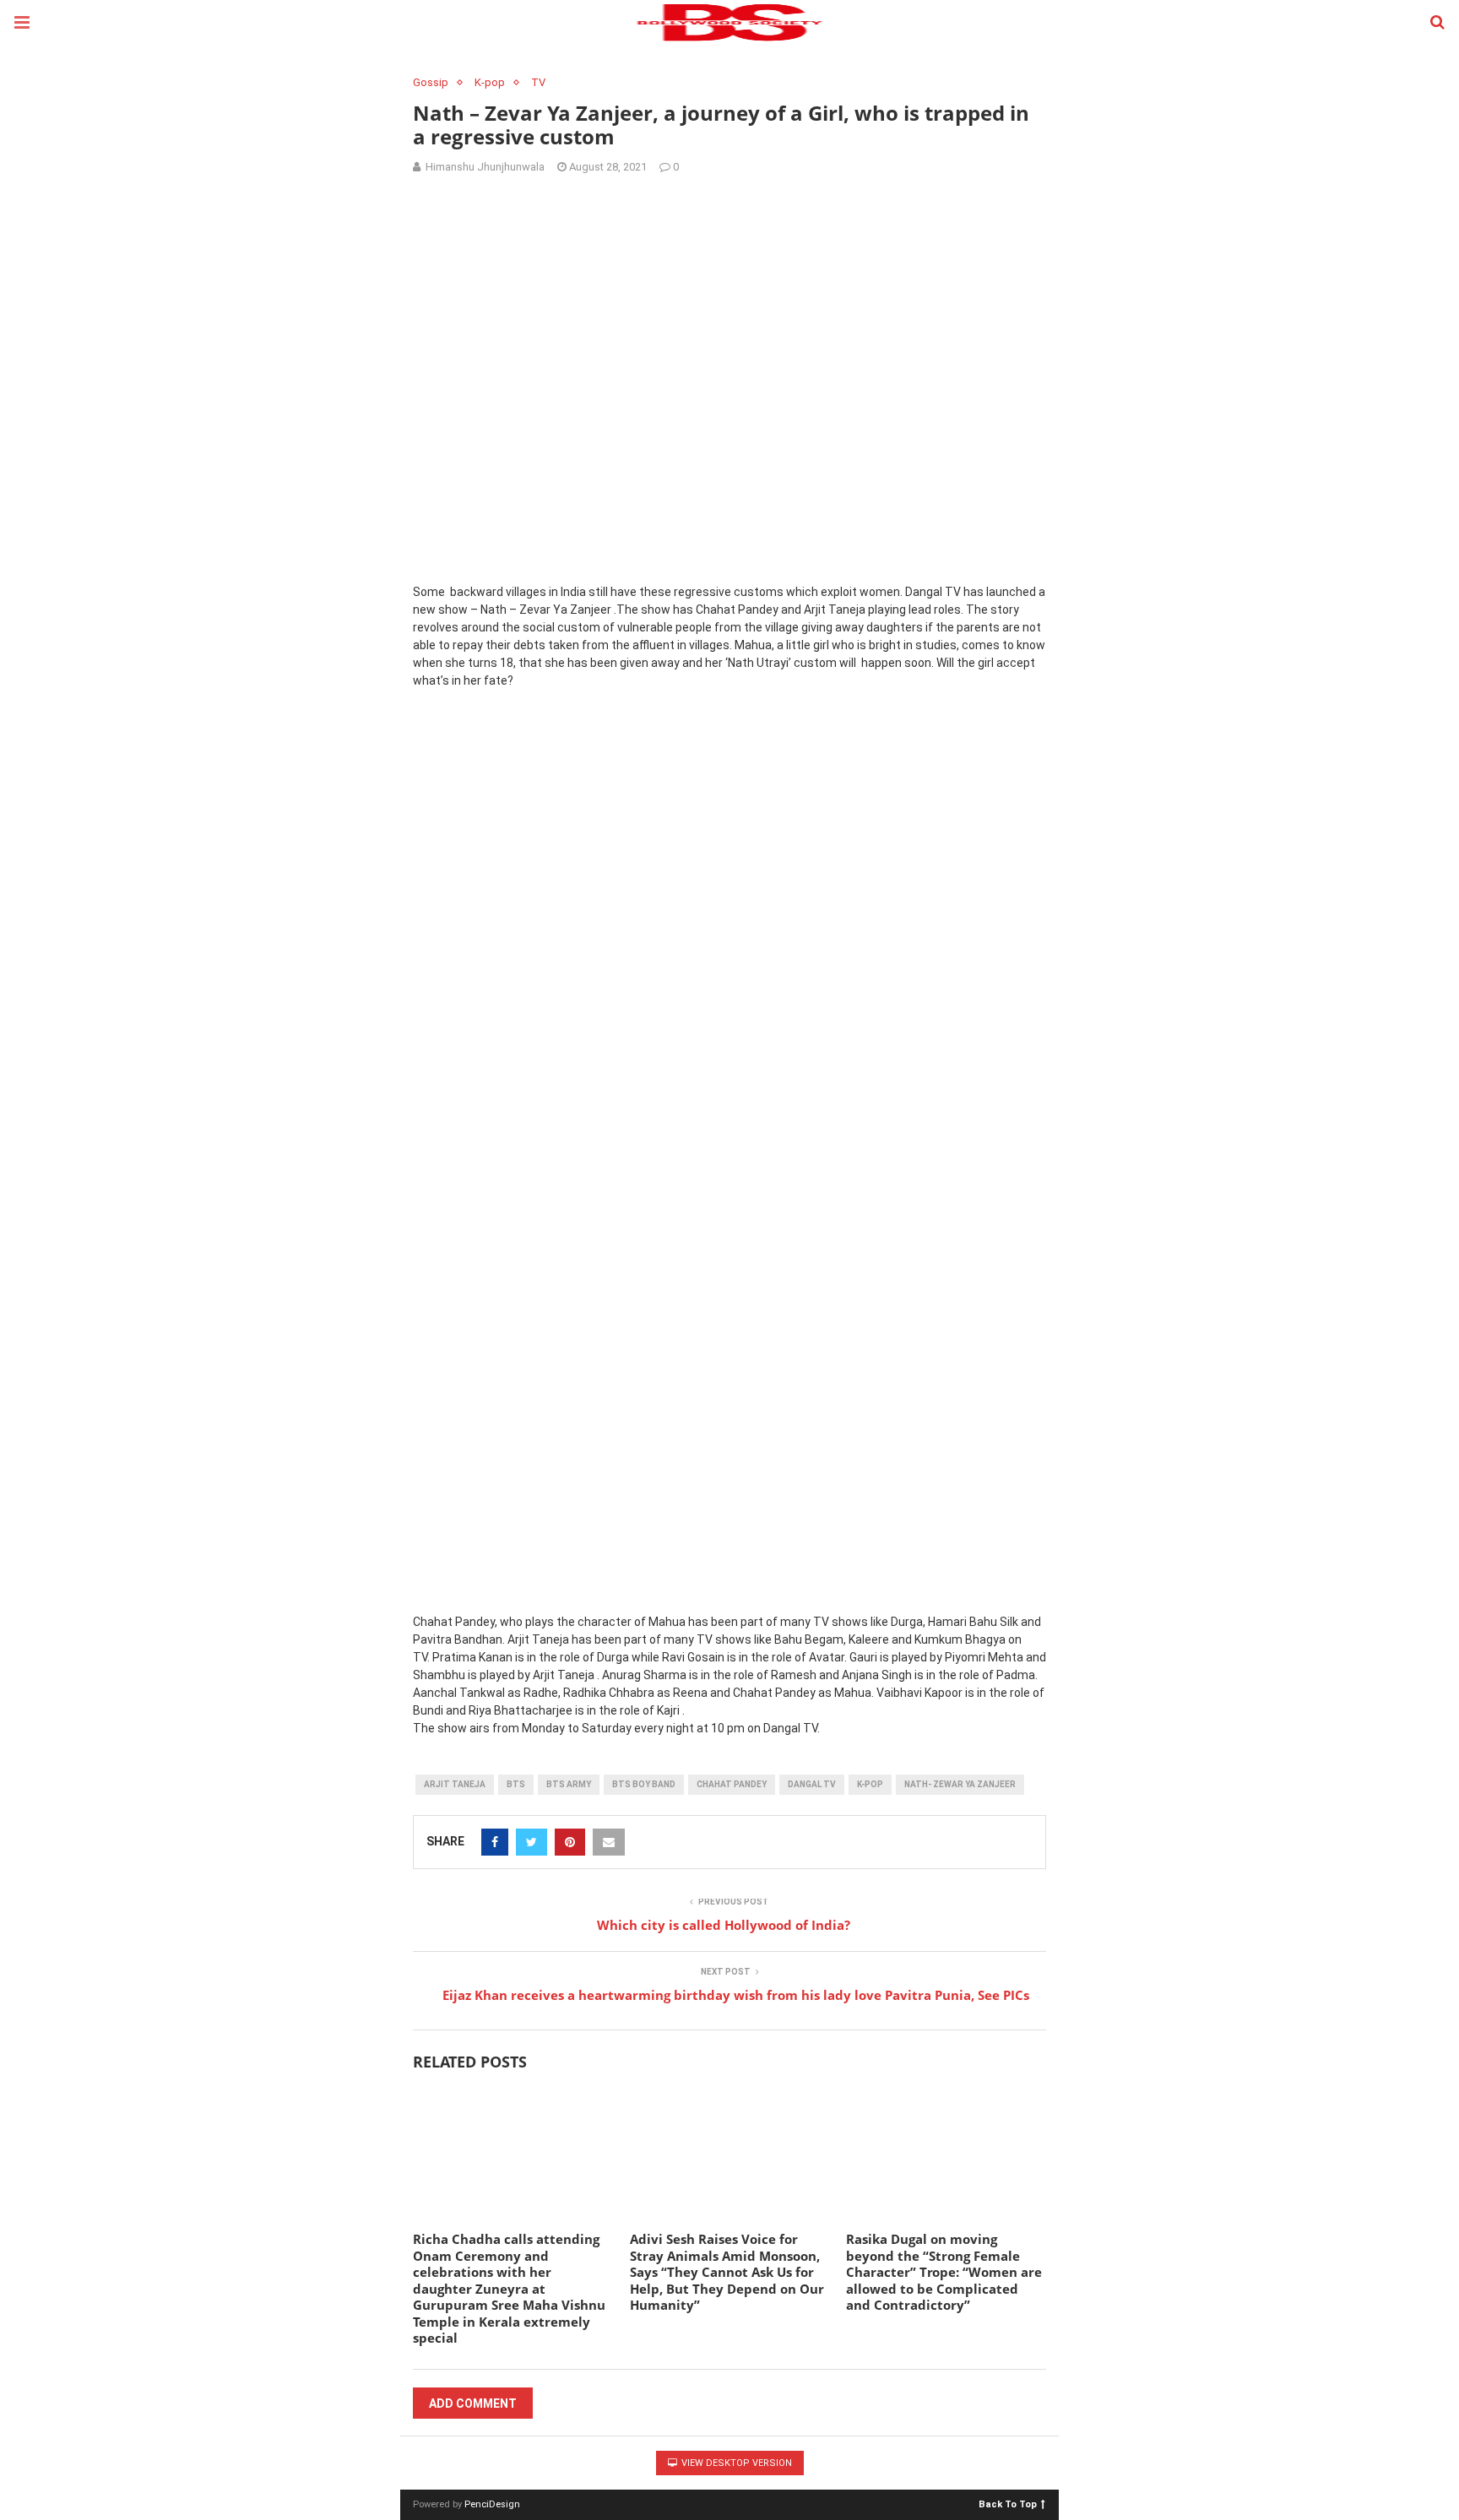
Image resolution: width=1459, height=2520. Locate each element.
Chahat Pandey (732, 1784)
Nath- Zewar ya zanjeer (960, 1784)
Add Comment (473, 2403)
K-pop (490, 82)
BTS (516, 1784)
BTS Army (569, 1784)
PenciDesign (492, 2504)
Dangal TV (812, 1784)
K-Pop (870, 1784)
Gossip (431, 82)
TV (538, 82)
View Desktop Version (735, 2463)
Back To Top (1008, 2504)
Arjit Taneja (455, 1784)
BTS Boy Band (644, 1784)
